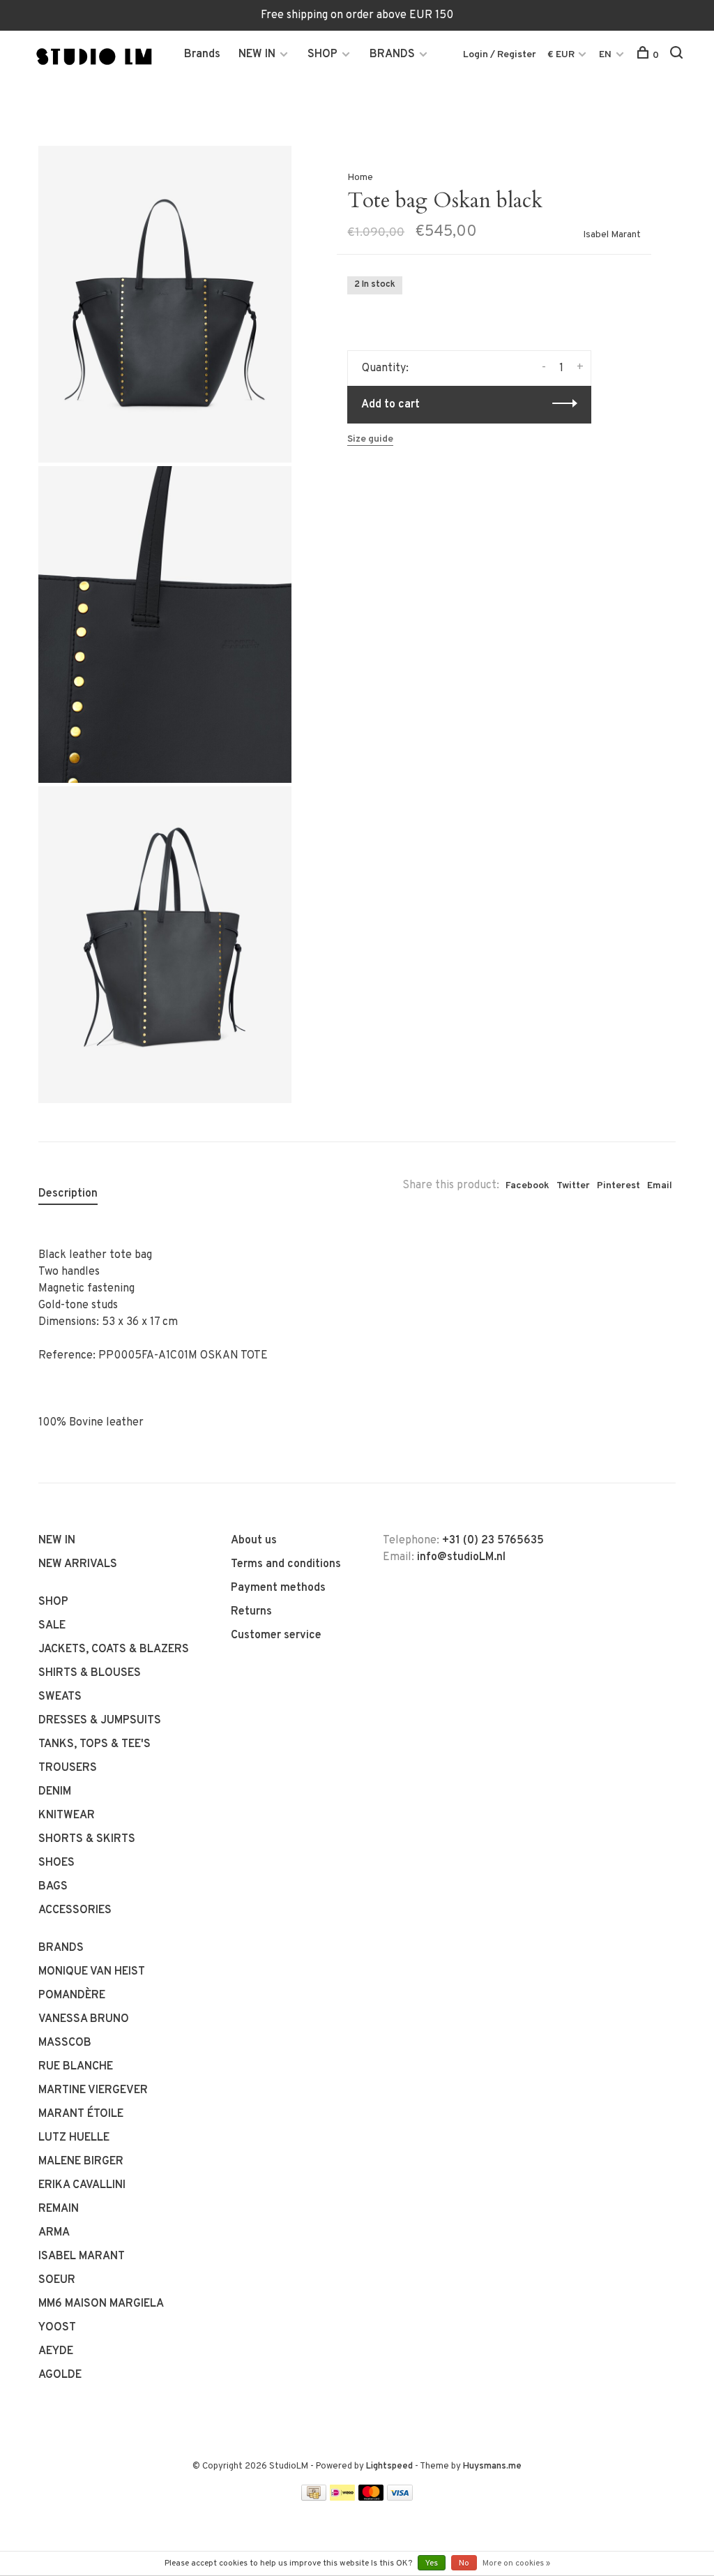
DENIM (55, 1792)
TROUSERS (68, 1768)
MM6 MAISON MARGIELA (101, 2304)
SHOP (322, 54)
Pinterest (618, 1186)
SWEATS (60, 1697)
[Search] (678, 55)
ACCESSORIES (75, 1910)
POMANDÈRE (72, 1995)
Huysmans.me (492, 2466)
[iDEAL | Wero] (342, 2498)
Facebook (527, 1186)
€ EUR (562, 55)
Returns (251, 1612)
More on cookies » (516, 2563)
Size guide (370, 439)
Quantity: (385, 368)
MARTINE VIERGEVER (93, 2090)
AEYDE (56, 2351)
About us (254, 1541)
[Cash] (314, 2498)
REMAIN (59, 2209)
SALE (52, 1626)
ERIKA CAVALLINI (82, 2185)
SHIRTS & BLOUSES (90, 1673)
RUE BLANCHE (76, 2067)
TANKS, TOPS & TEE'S (94, 1744)
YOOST (57, 2328)
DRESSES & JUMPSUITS (100, 1721)
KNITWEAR (67, 1815)
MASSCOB (65, 2043)
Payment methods (278, 1588)
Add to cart (390, 405)
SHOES (56, 1863)
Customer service (276, 1635)
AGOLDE (60, 2375)
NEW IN (257, 54)
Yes (432, 2563)
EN (605, 55)
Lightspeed (389, 2466)
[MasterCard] (371, 2498)
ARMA (54, 2233)
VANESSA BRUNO (84, 2019)
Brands (202, 54)
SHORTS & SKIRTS (87, 1839)
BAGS (53, 1887)
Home (360, 178)
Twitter (573, 1186)
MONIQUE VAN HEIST (92, 1972)
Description (68, 1194)
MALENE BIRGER (81, 2162)
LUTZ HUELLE (74, 2138)
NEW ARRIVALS (78, 1564)
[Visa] (400, 2498)
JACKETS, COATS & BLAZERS (114, 1649)
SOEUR (57, 2280)
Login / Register (500, 55)
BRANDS (392, 54)
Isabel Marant (612, 235)
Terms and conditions (286, 1564)
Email (660, 1186)
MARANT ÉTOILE (81, 2114)
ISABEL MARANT (82, 2256)
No (464, 2563)
